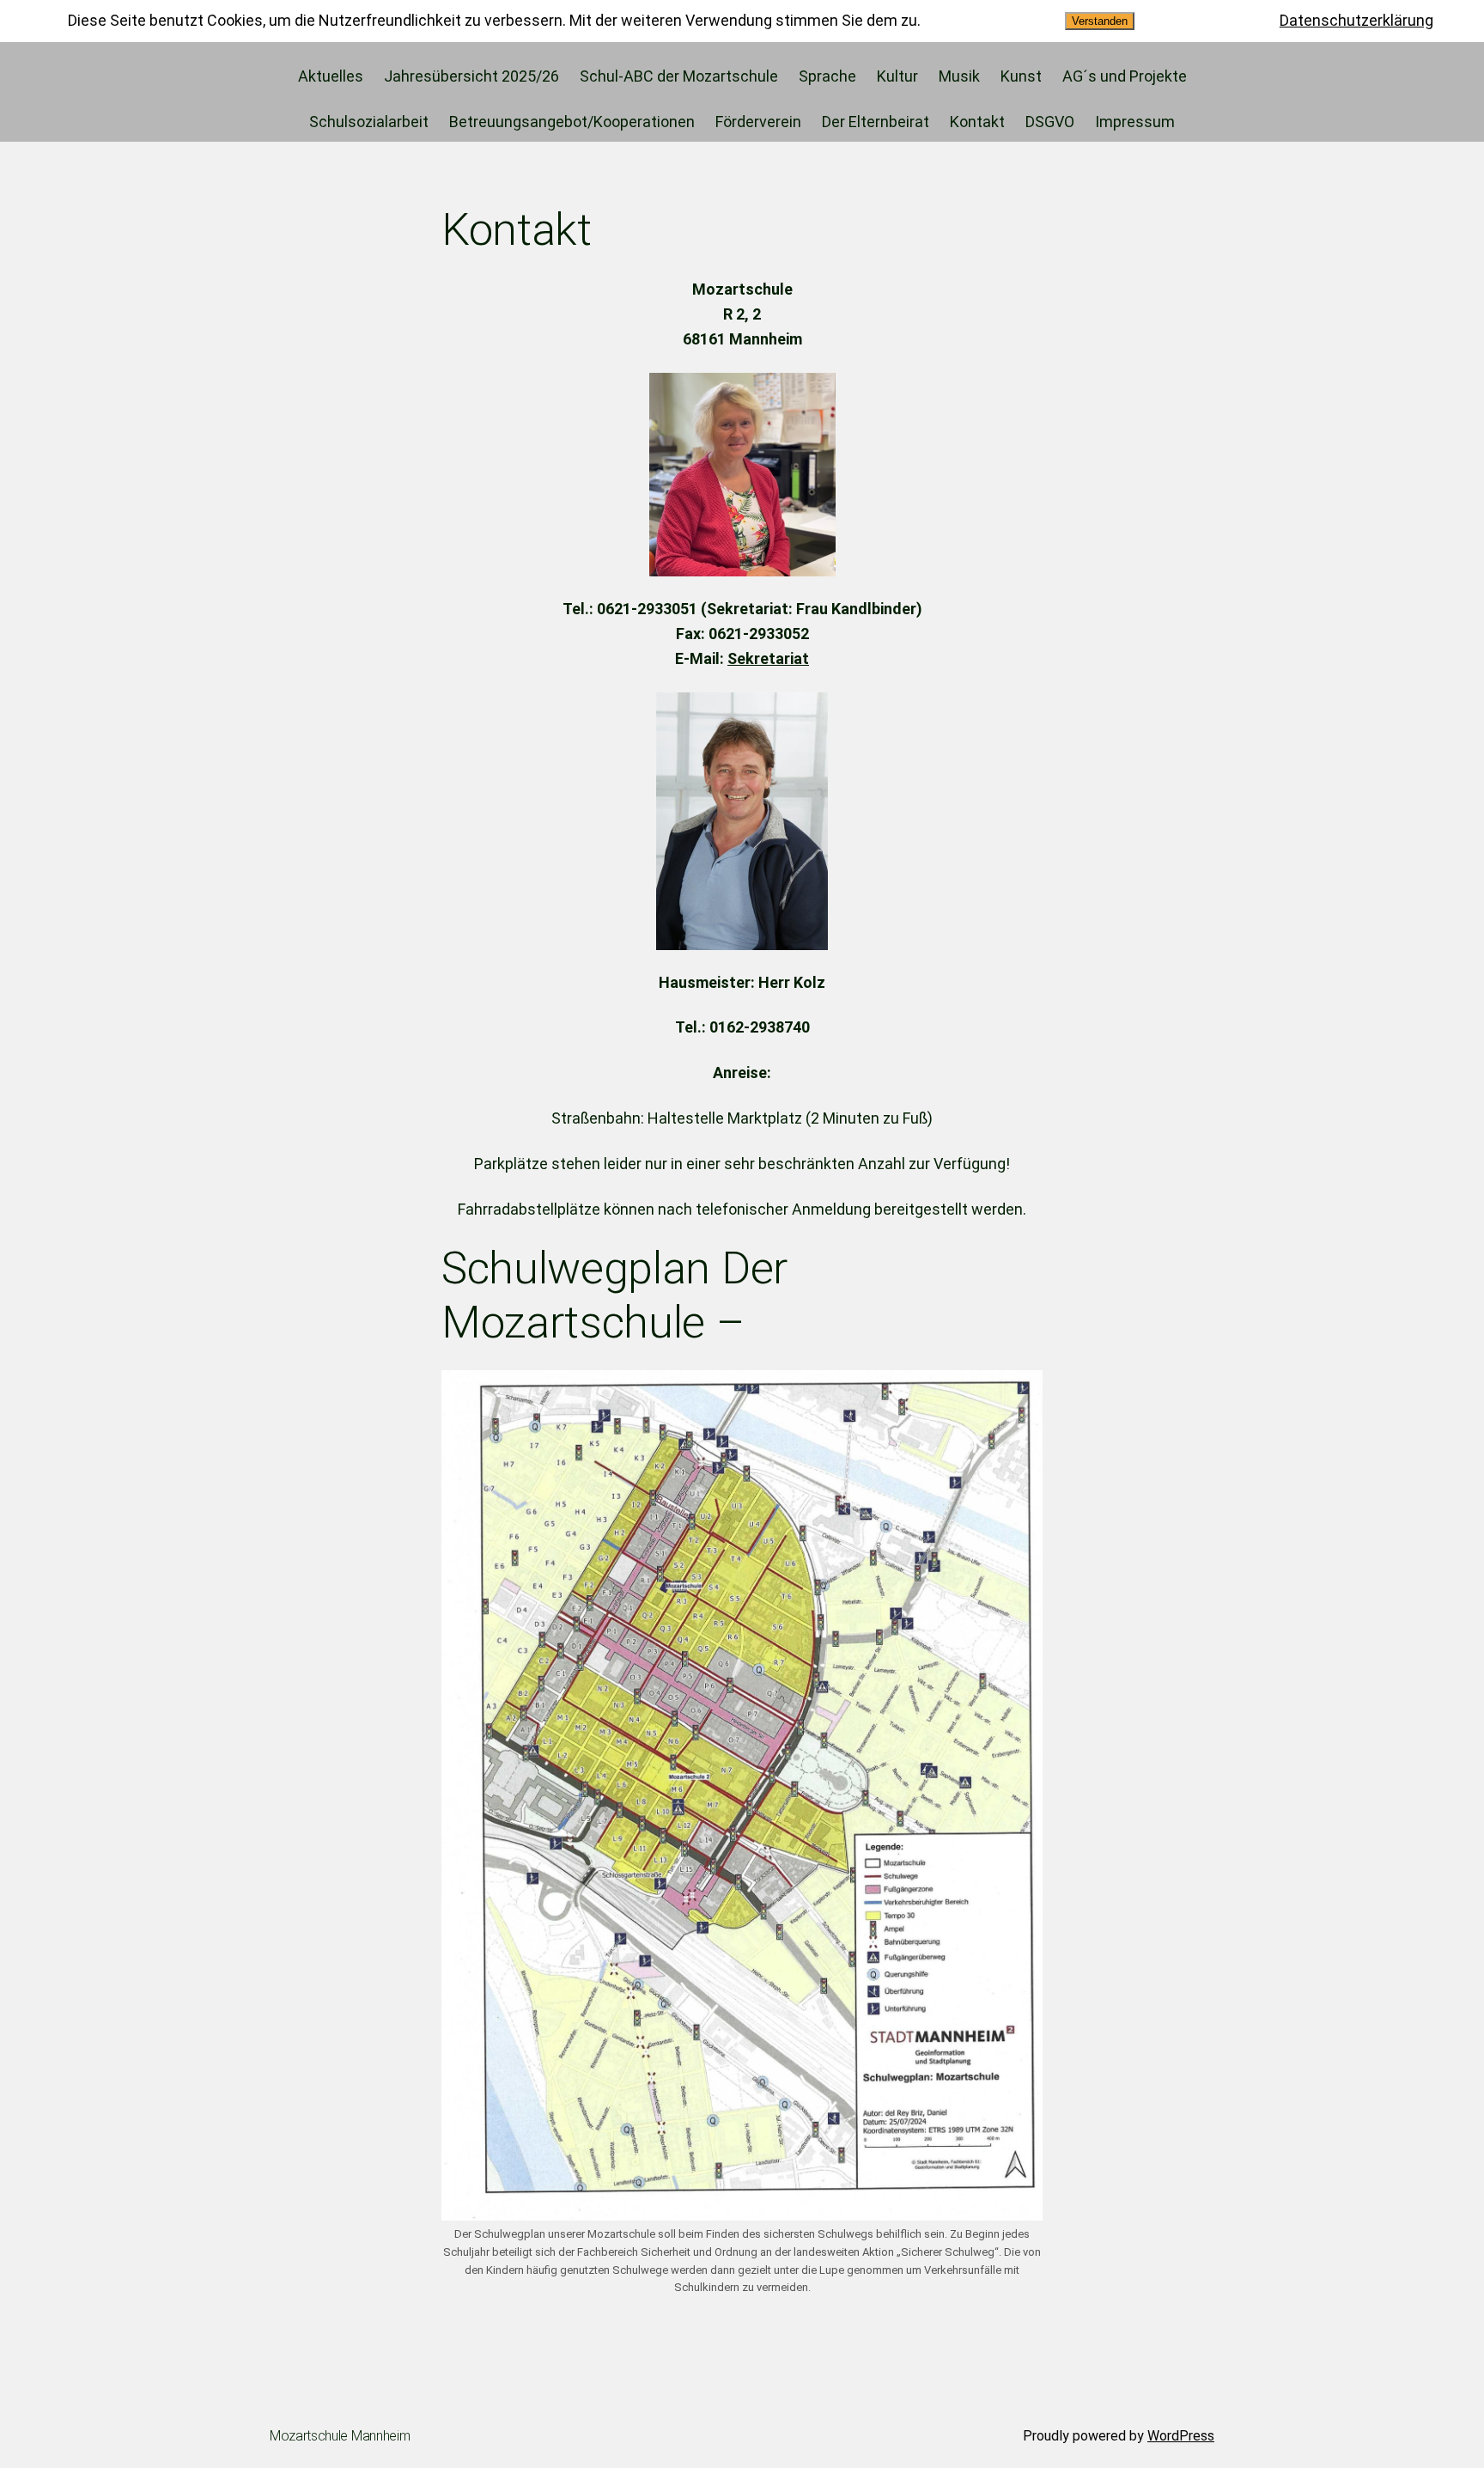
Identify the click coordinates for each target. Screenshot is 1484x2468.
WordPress (1181, 2436)
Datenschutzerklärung (1356, 20)
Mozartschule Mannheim (340, 2436)
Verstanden (1100, 21)
